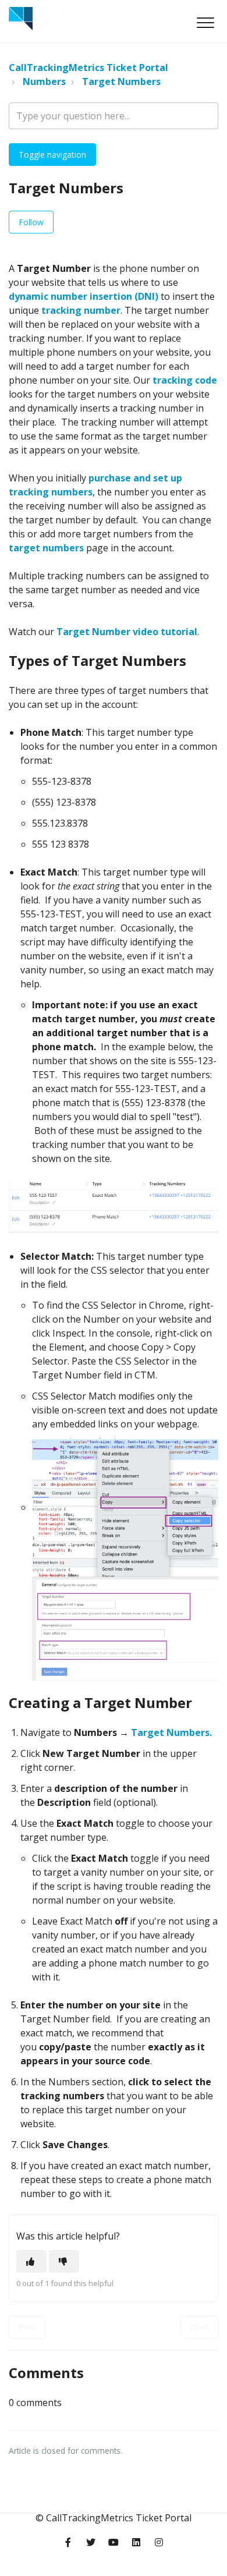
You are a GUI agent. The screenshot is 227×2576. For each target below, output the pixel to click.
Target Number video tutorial (127, 632)
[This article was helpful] (31, 2261)
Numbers (44, 82)
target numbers (46, 548)
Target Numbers (121, 82)
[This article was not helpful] (64, 2261)
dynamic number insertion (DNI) (84, 296)
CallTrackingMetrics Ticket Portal (88, 68)
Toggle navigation (52, 155)
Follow (31, 222)
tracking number (81, 310)
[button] (205, 22)
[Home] (21, 19)
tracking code (185, 380)
